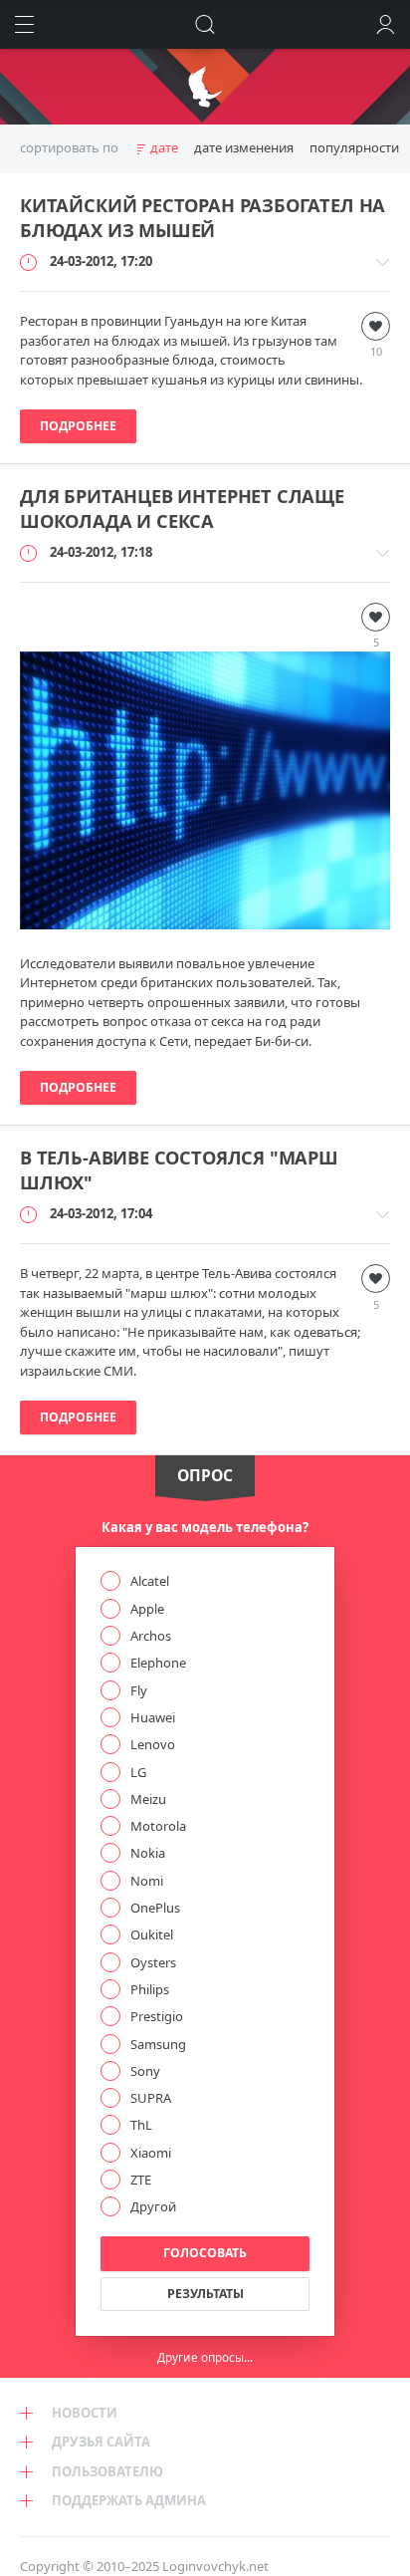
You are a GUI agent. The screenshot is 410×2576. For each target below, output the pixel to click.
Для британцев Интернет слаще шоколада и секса (182, 509)
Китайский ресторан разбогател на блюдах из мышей (203, 218)
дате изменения (244, 147)
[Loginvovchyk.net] (205, 87)
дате (164, 147)
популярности (354, 147)
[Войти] (386, 24)
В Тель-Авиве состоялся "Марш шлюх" (179, 1170)
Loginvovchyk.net (215, 2566)
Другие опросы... (205, 2357)
